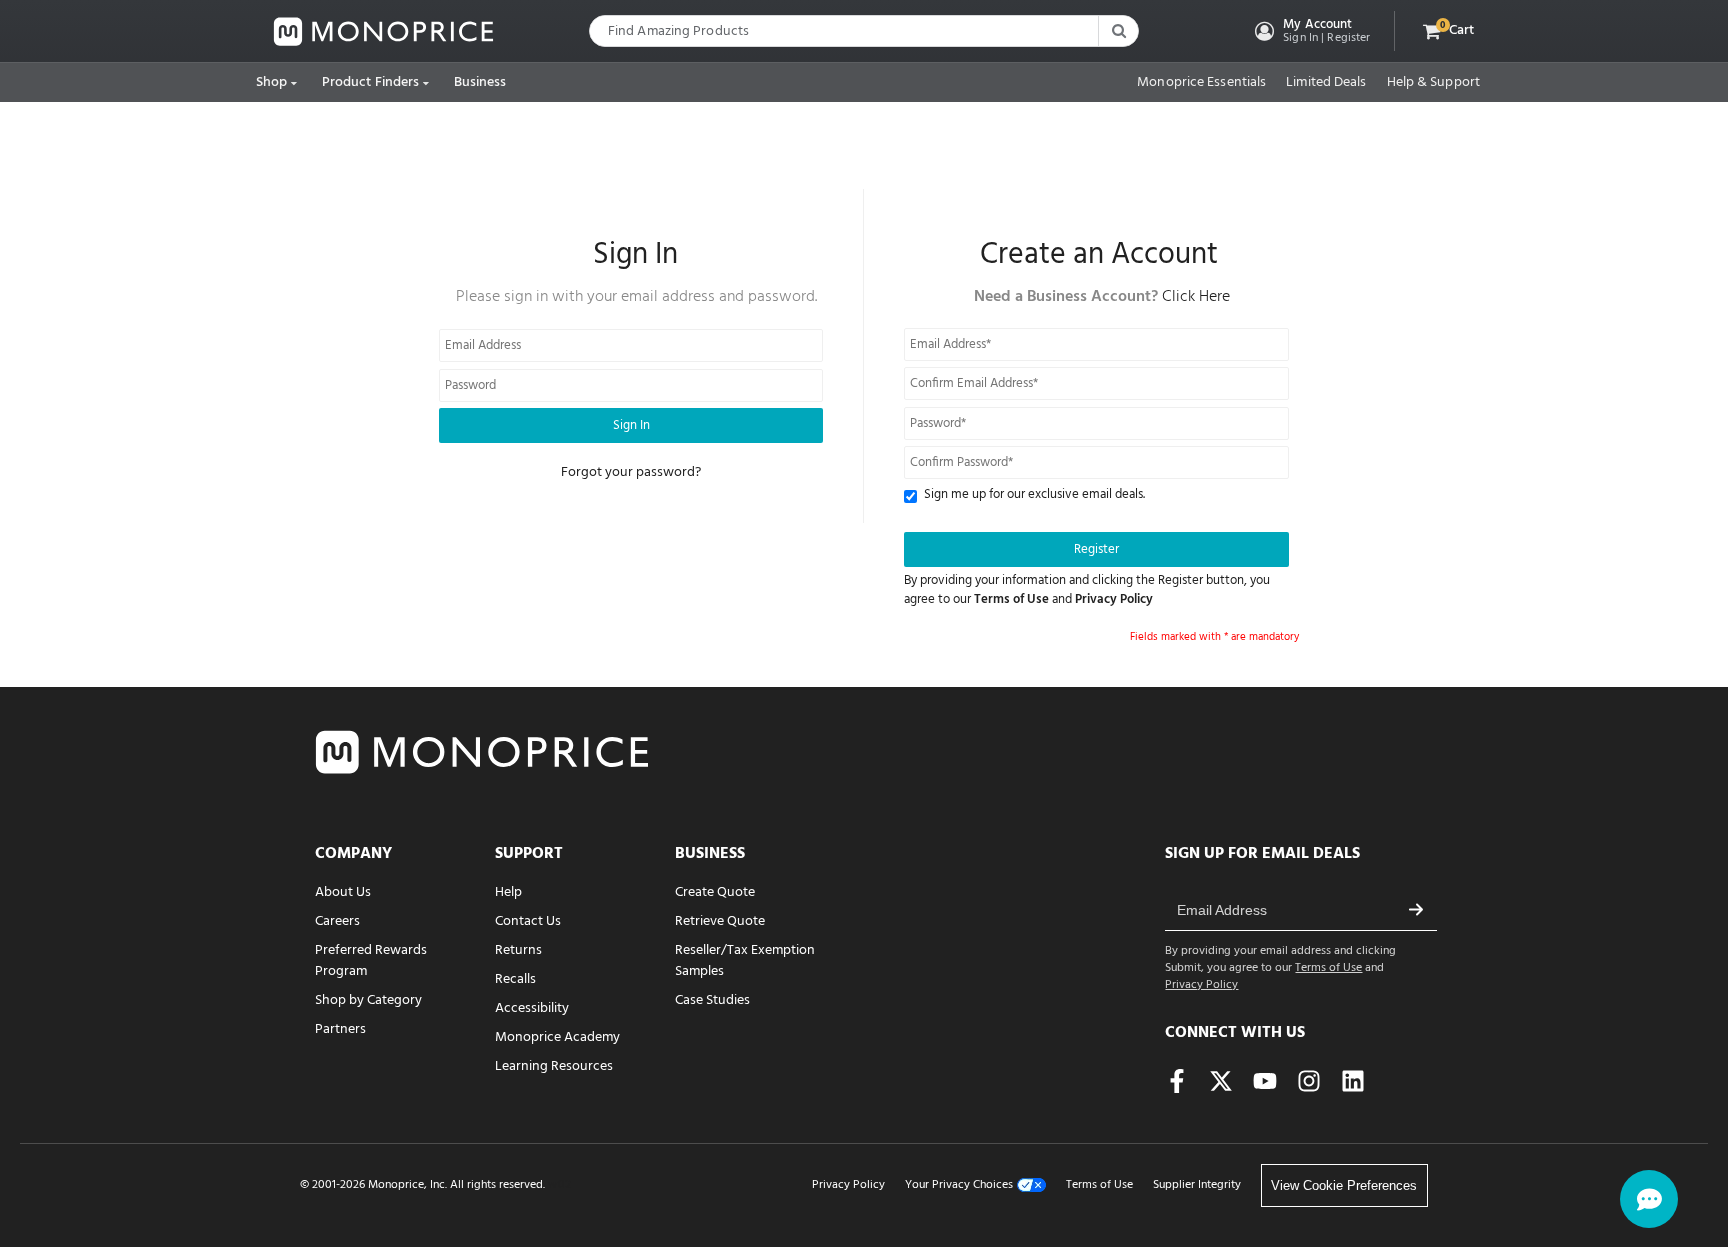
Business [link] (480, 82)
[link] (384, 31)
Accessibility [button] (532, 1008)
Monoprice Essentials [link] (1201, 83)
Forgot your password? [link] (631, 472)
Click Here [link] (1196, 297)
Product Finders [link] (371, 82)
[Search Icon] (1118, 31)
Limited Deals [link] (1326, 83)
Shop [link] (271, 82)
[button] (1310, 31)
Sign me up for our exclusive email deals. (1034, 495)
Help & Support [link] (1433, 83)
